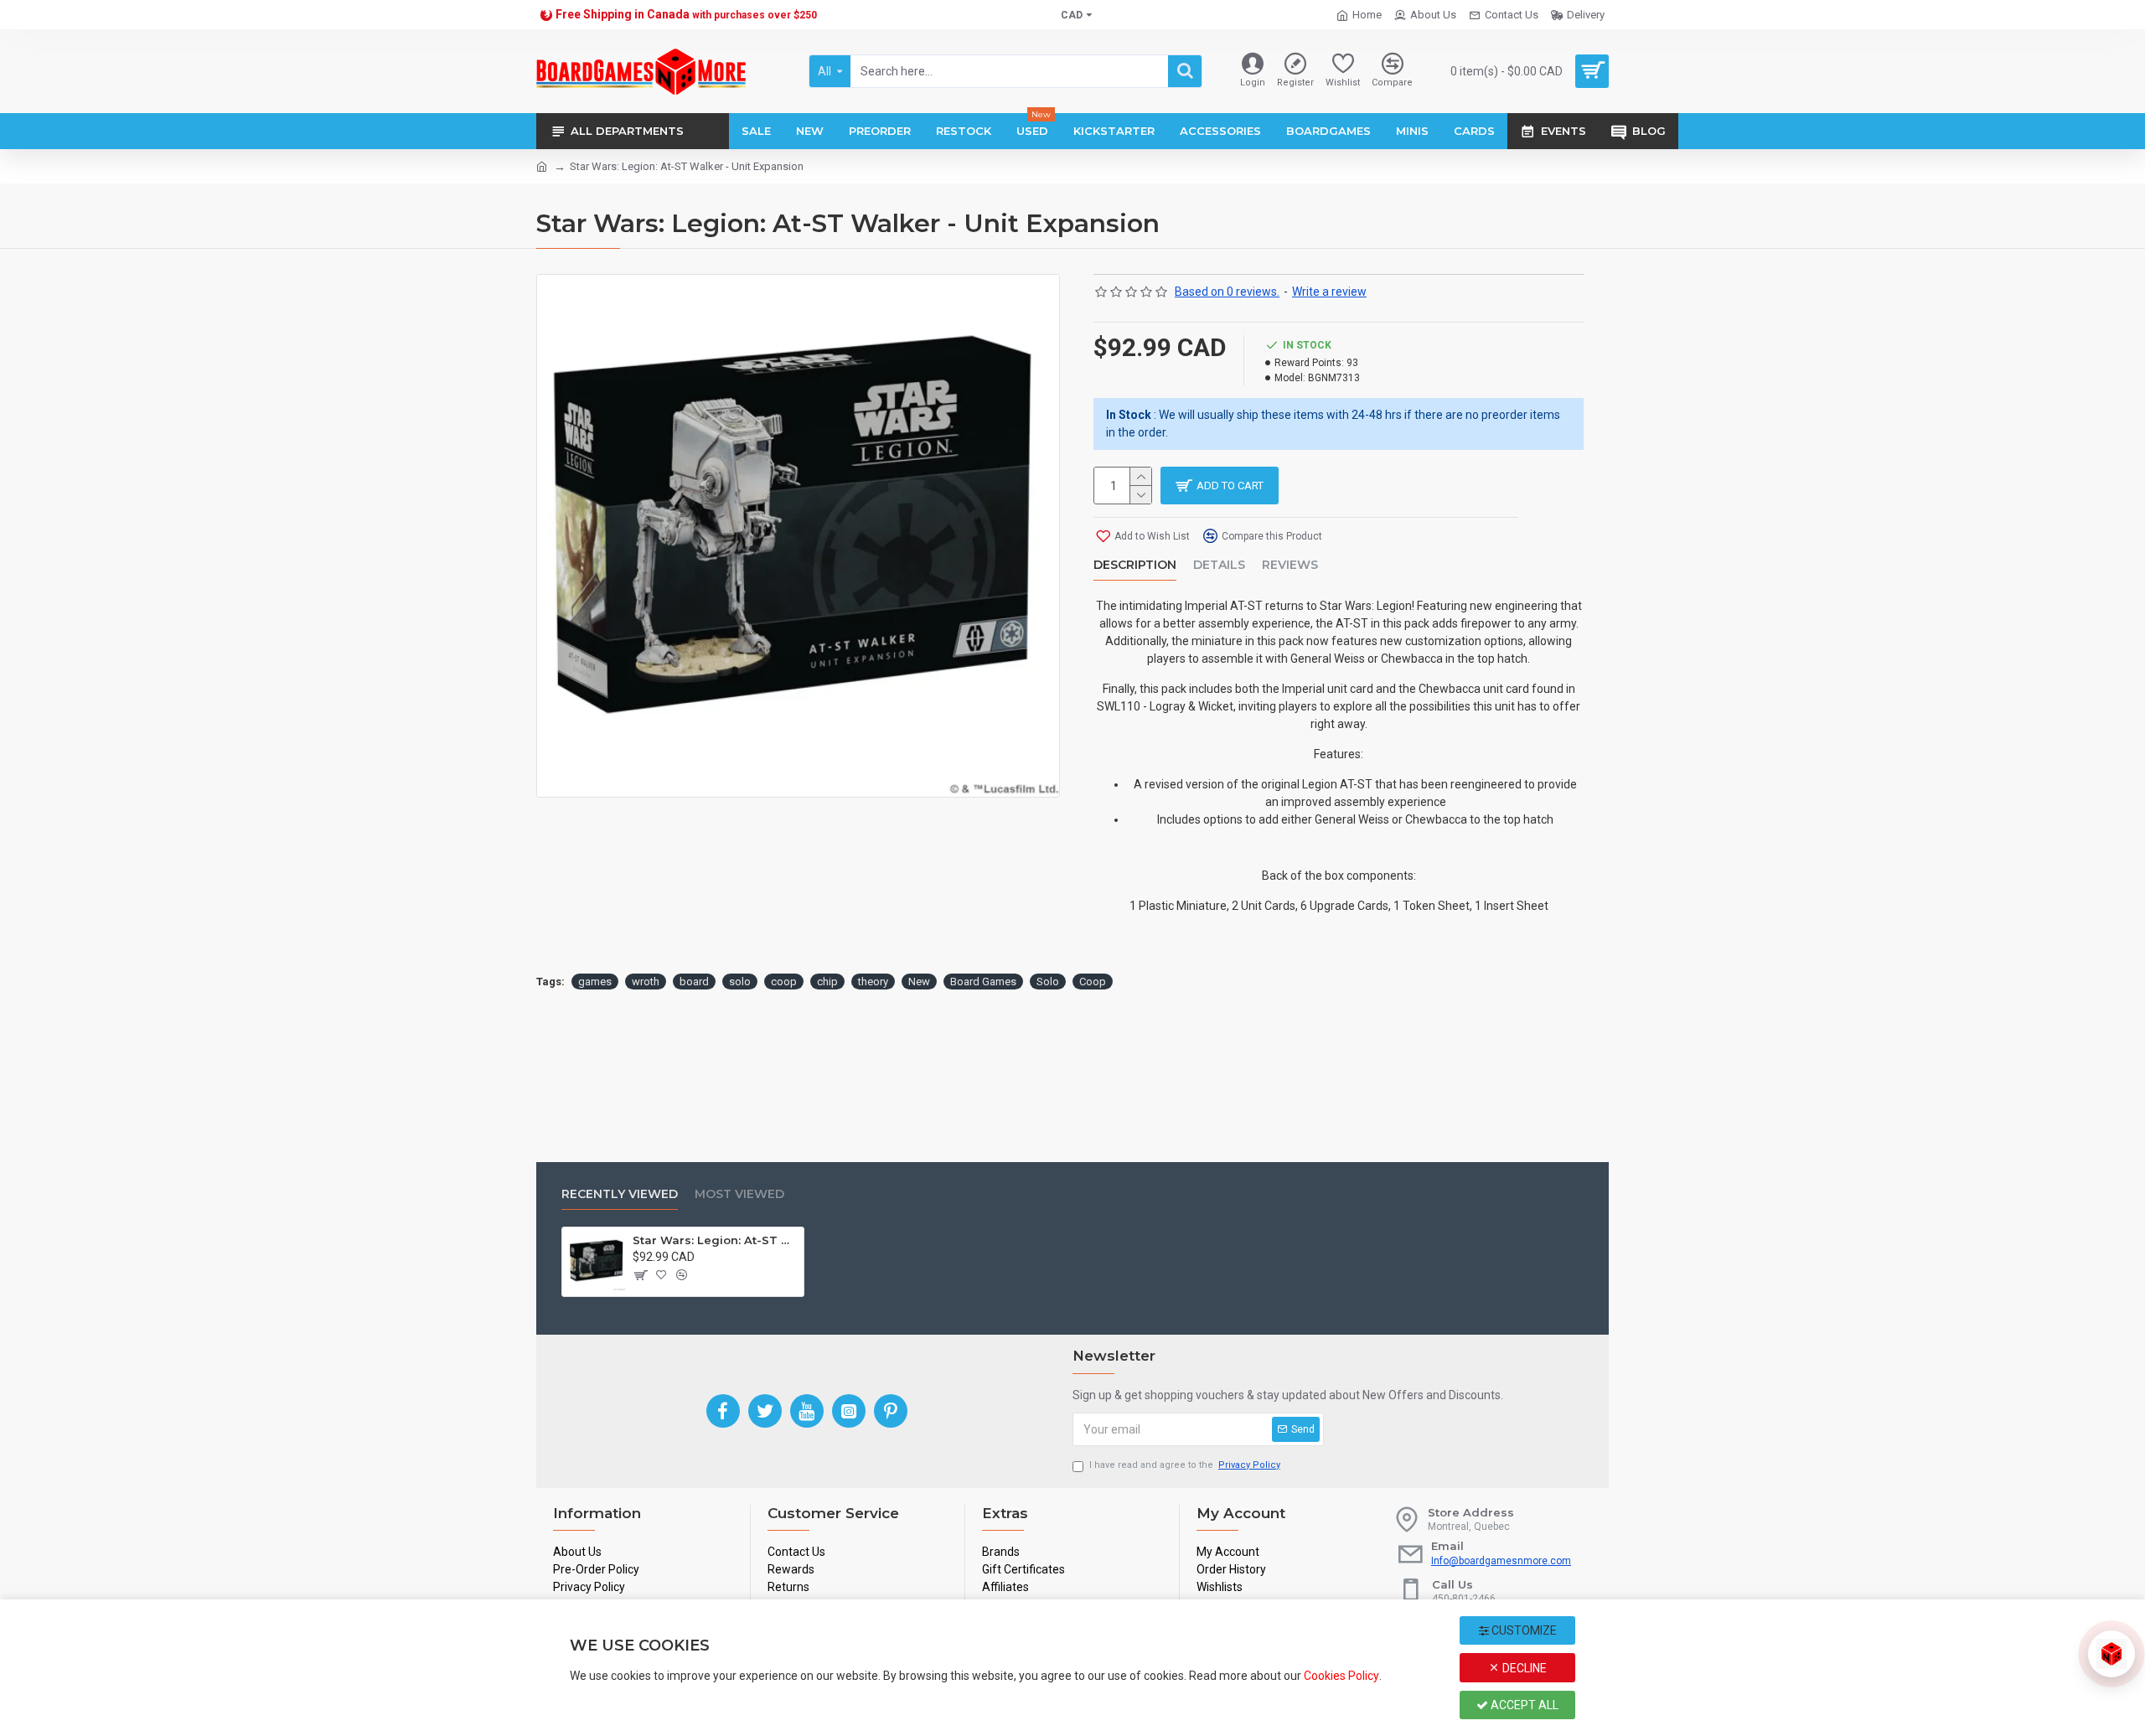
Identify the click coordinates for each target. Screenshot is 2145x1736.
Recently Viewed (620, 1194)
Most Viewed (739, 1194)
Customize (1523, 1630)
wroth (646, 982)
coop (784, 982)
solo (740, 982)
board (694, 982)
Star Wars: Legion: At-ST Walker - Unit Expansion (716, 1240)
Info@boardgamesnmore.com (1501, 1561)
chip (827, 982)
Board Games (983, 982)
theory (873, 982)
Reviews (1290, 565)
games (595, 982)
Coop (1093, 982)
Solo (1048, 982)
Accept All (1523, 1705)
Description (1135, 565)
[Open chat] (2111, 1654)
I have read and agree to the (1185, 1465)
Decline (1523, 1668)
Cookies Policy (1341, 1676)
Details (1219, 565)
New (919, 982)
